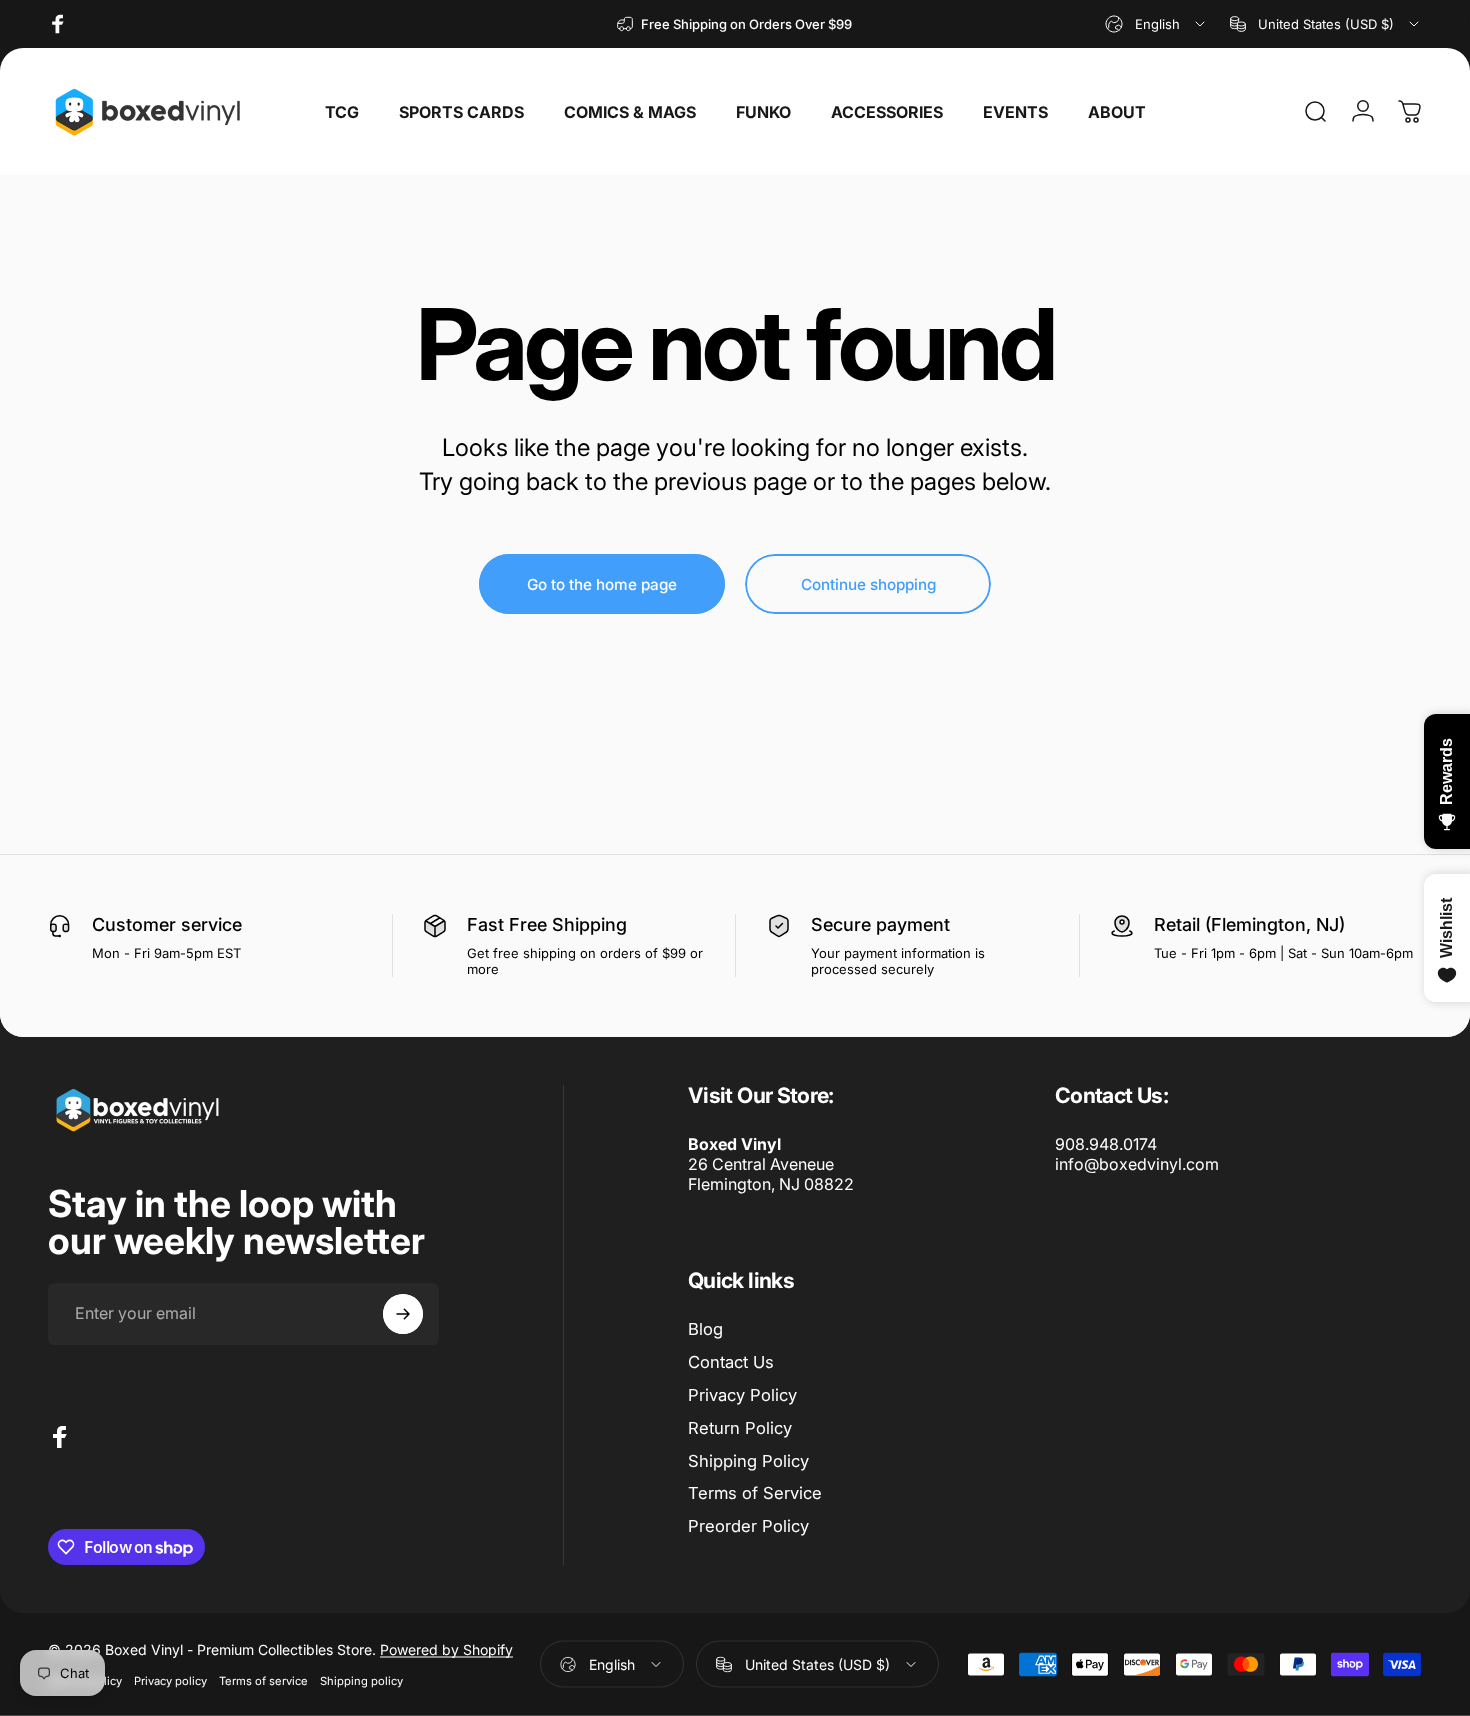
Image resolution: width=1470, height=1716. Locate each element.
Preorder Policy (748, 1526)
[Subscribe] (403, 1314)
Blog (705, 1329)
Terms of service (263, 1681)
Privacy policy (170, 1681)
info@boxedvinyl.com (1137, 1164)
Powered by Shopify (446, 1649)
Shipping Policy (748, 1461)
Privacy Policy (742, 1395)
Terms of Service (755, 1493)
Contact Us (731, 1362)
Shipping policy (361, 1681)
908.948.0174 (1106, 1144)
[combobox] (1156, 24)
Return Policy (740, 1428)
